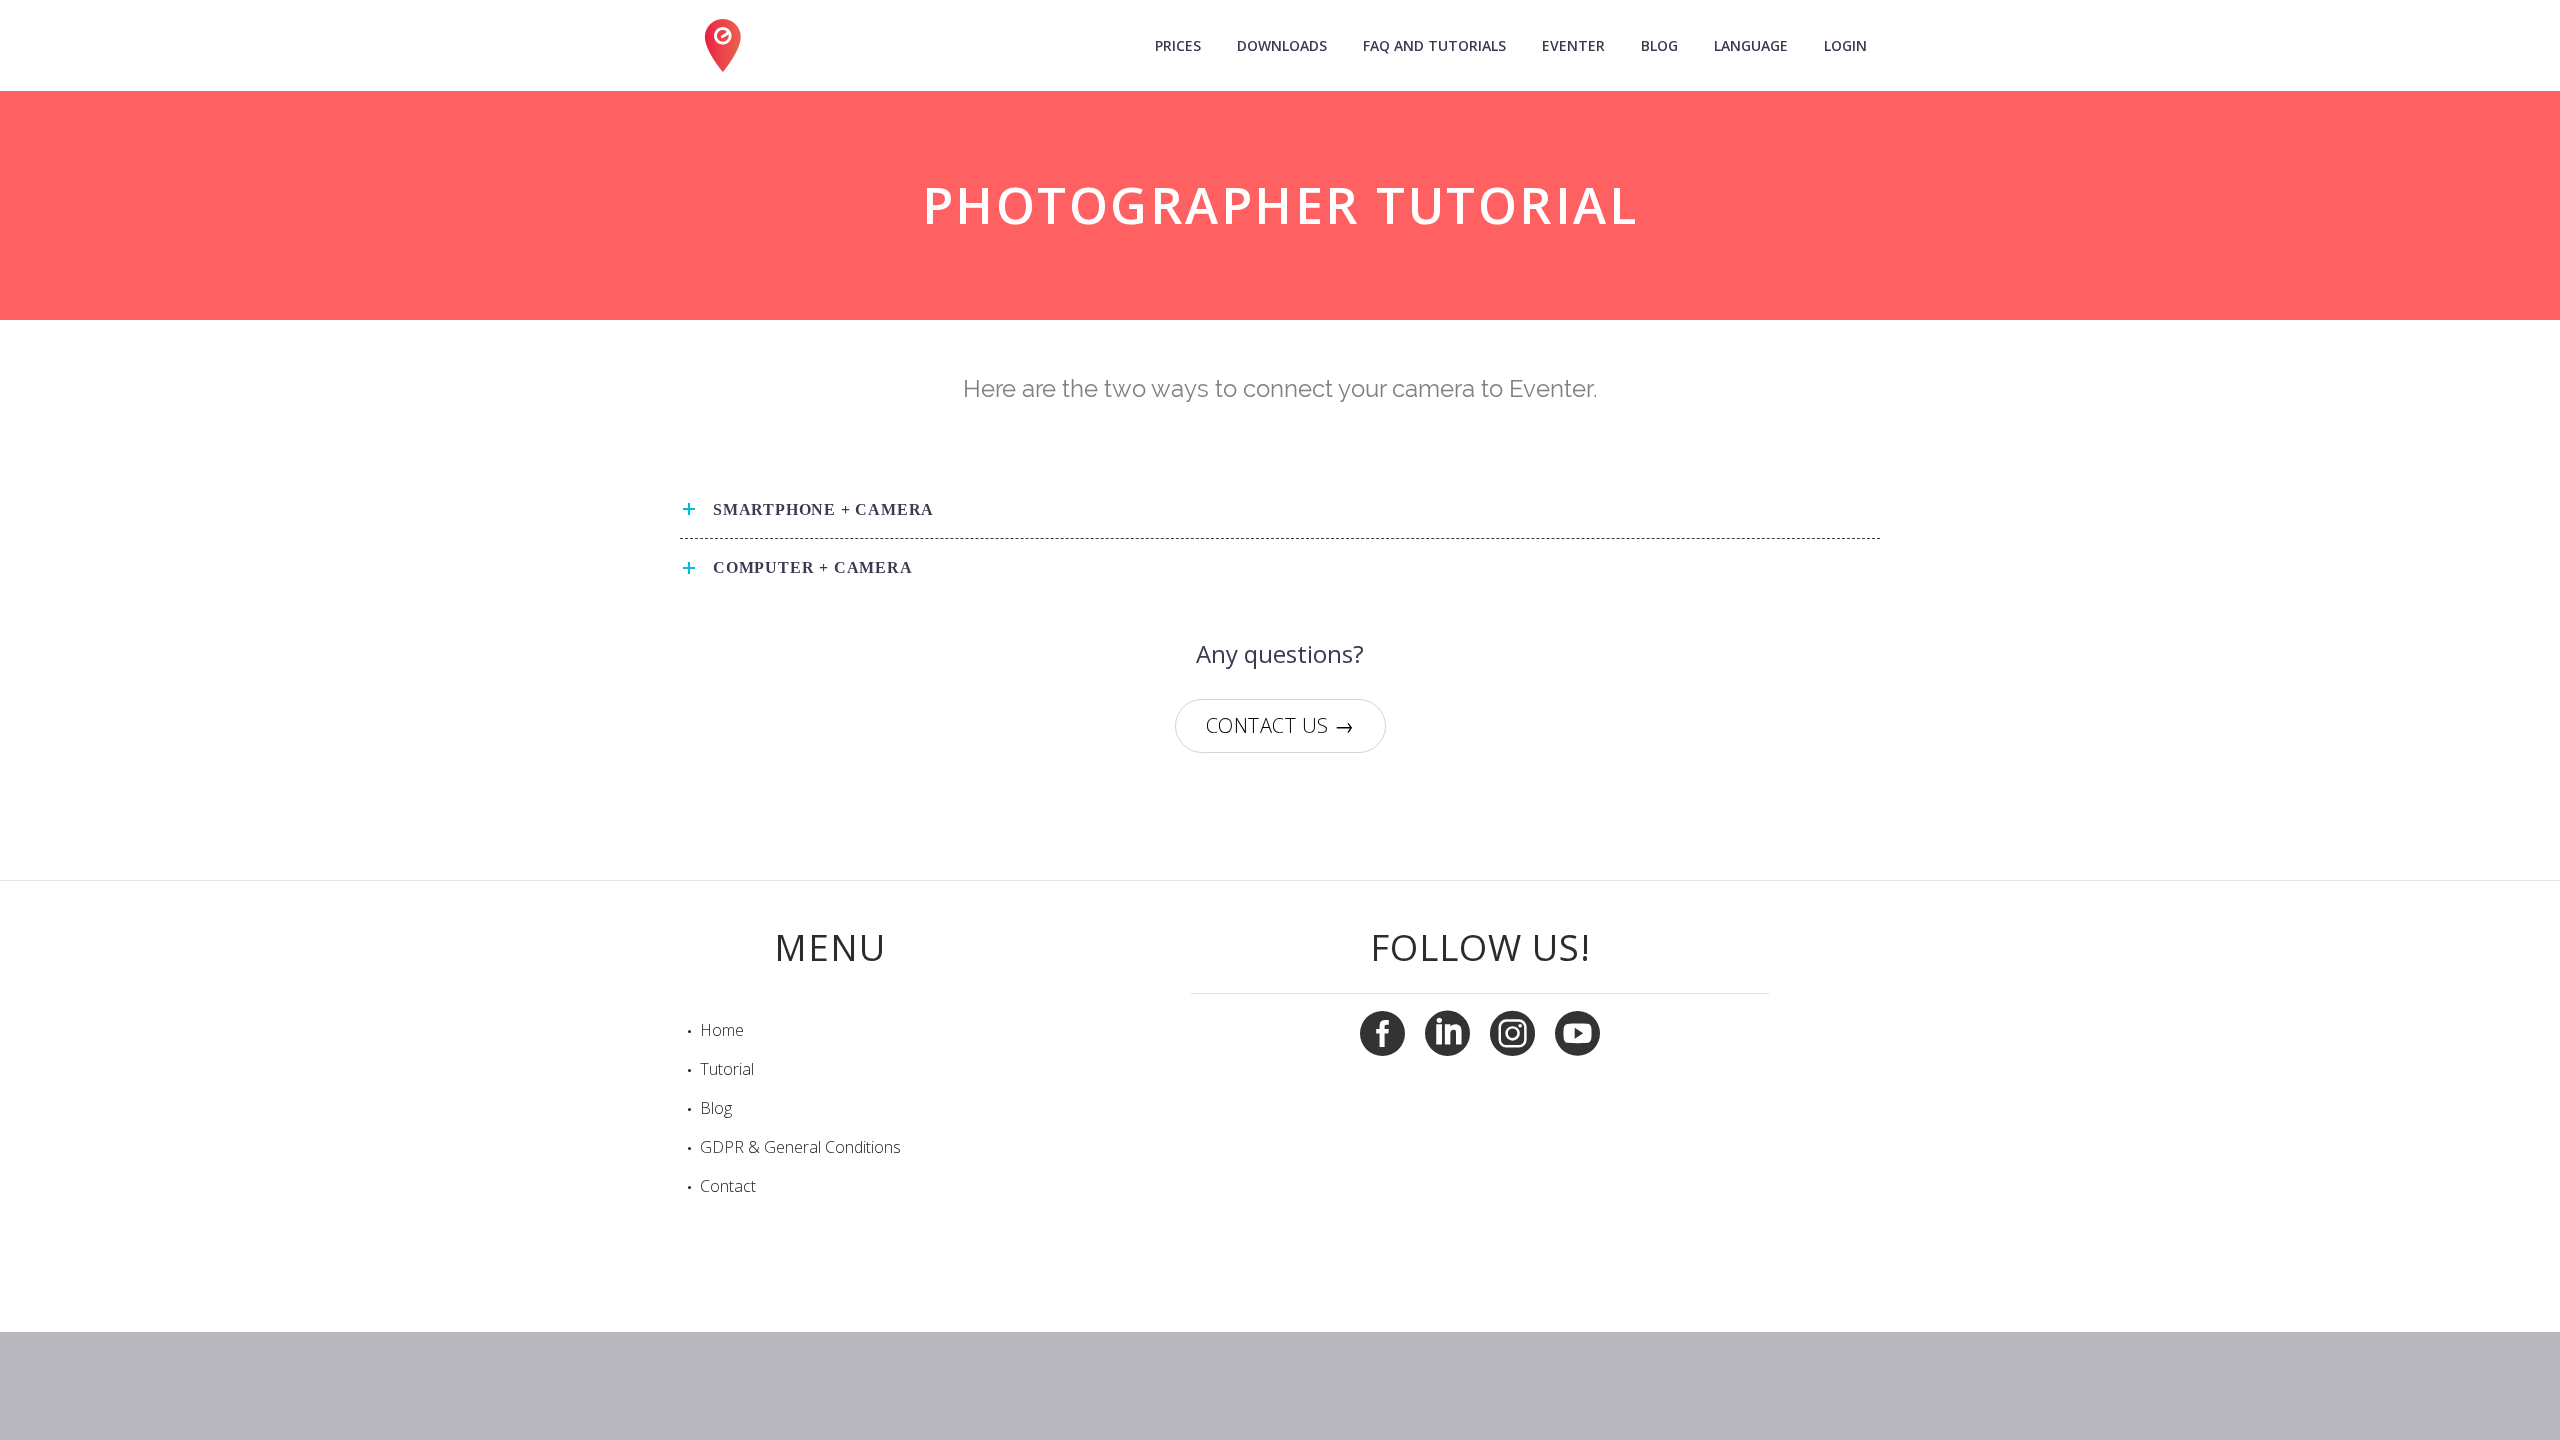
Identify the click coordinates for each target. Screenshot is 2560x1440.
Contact (728, 1186)
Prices (1178, 45)
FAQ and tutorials (1434, 45)
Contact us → (1280, 725)
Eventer (1573, 45)
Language (1751, 45)
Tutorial (727, 1069)
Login (1845, 45)
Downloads (1282, 45)
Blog (1659, 45)
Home (722, 1030)
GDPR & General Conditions (800, 1147)
